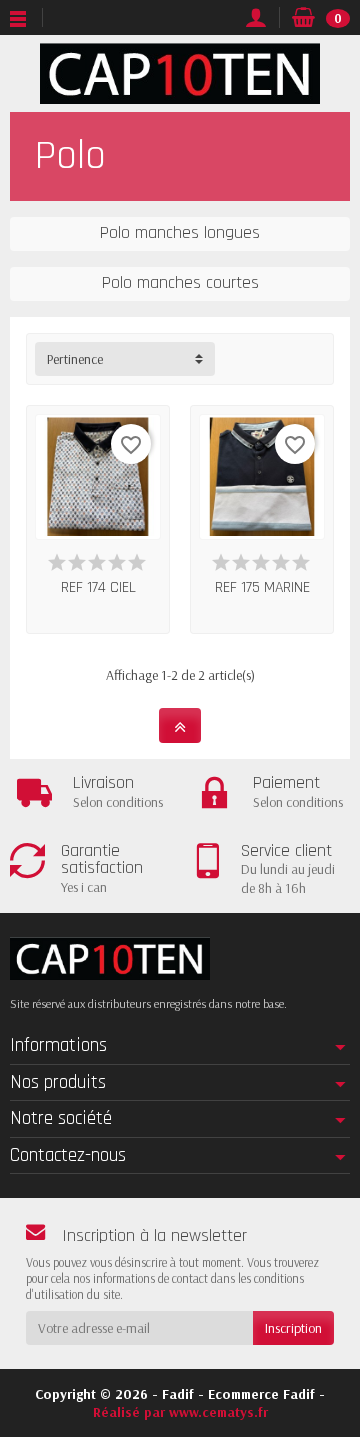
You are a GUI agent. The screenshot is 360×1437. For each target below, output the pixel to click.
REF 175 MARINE (262, 587)
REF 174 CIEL (98, 587)
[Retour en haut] (180, 725)
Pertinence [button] (75, 359)
